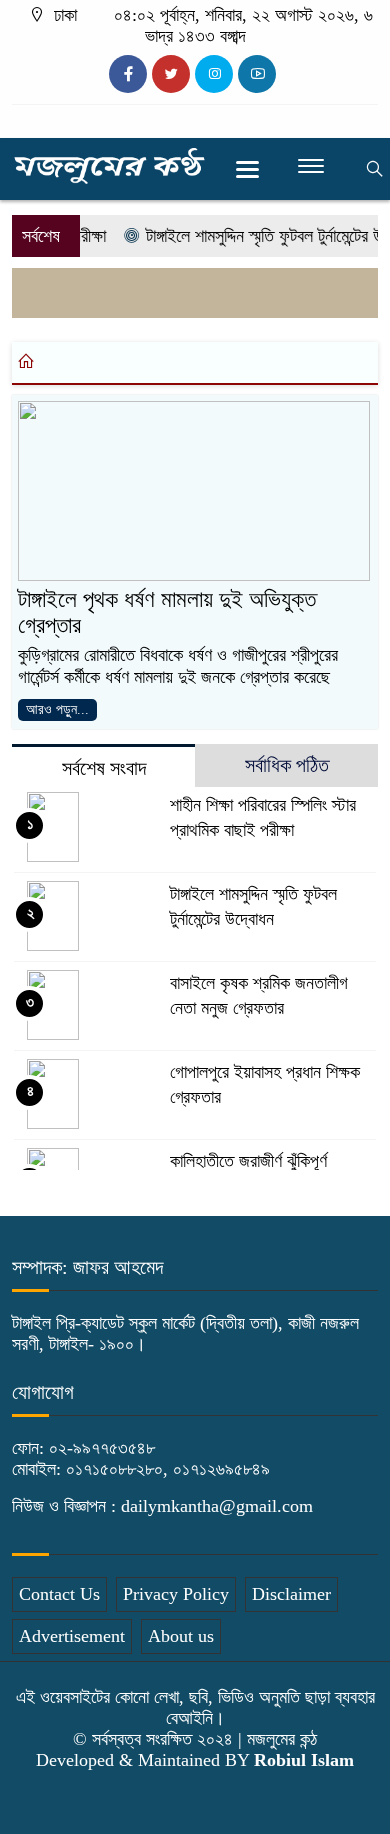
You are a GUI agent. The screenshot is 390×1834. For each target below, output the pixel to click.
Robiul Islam (304, 1760)
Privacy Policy (176, 1594)
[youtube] (257, 74)
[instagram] (214, 74)
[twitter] (171, 74)
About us (181, 1636)
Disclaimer (291, 1594)
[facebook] (128, 74)
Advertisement (72, 1636)
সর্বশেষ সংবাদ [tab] (104, 768)
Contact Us (59, 1594)
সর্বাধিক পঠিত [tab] (287, 765)
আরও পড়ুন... (57, 709)
